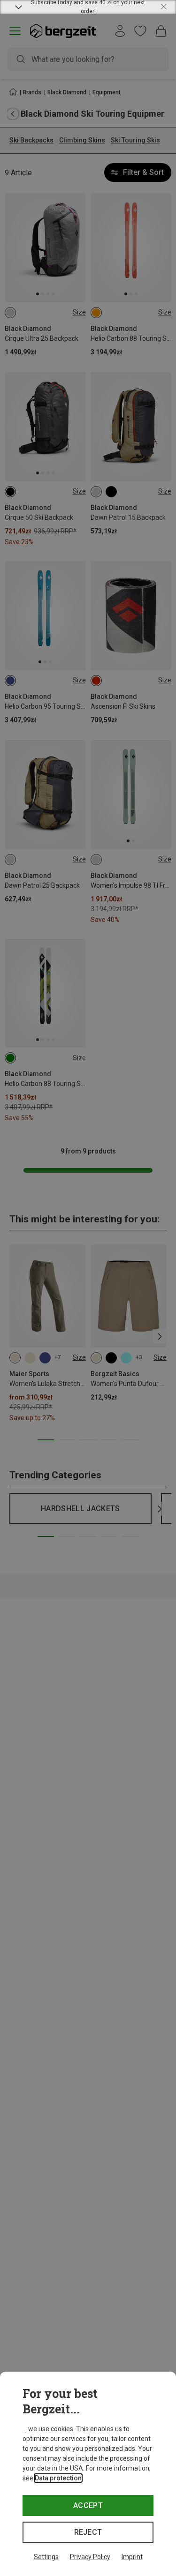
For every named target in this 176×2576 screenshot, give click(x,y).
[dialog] (88, 2474)
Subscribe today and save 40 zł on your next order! (88, 7)
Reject (88, 2532)
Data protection (58, 2478)
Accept (88, 2505)
